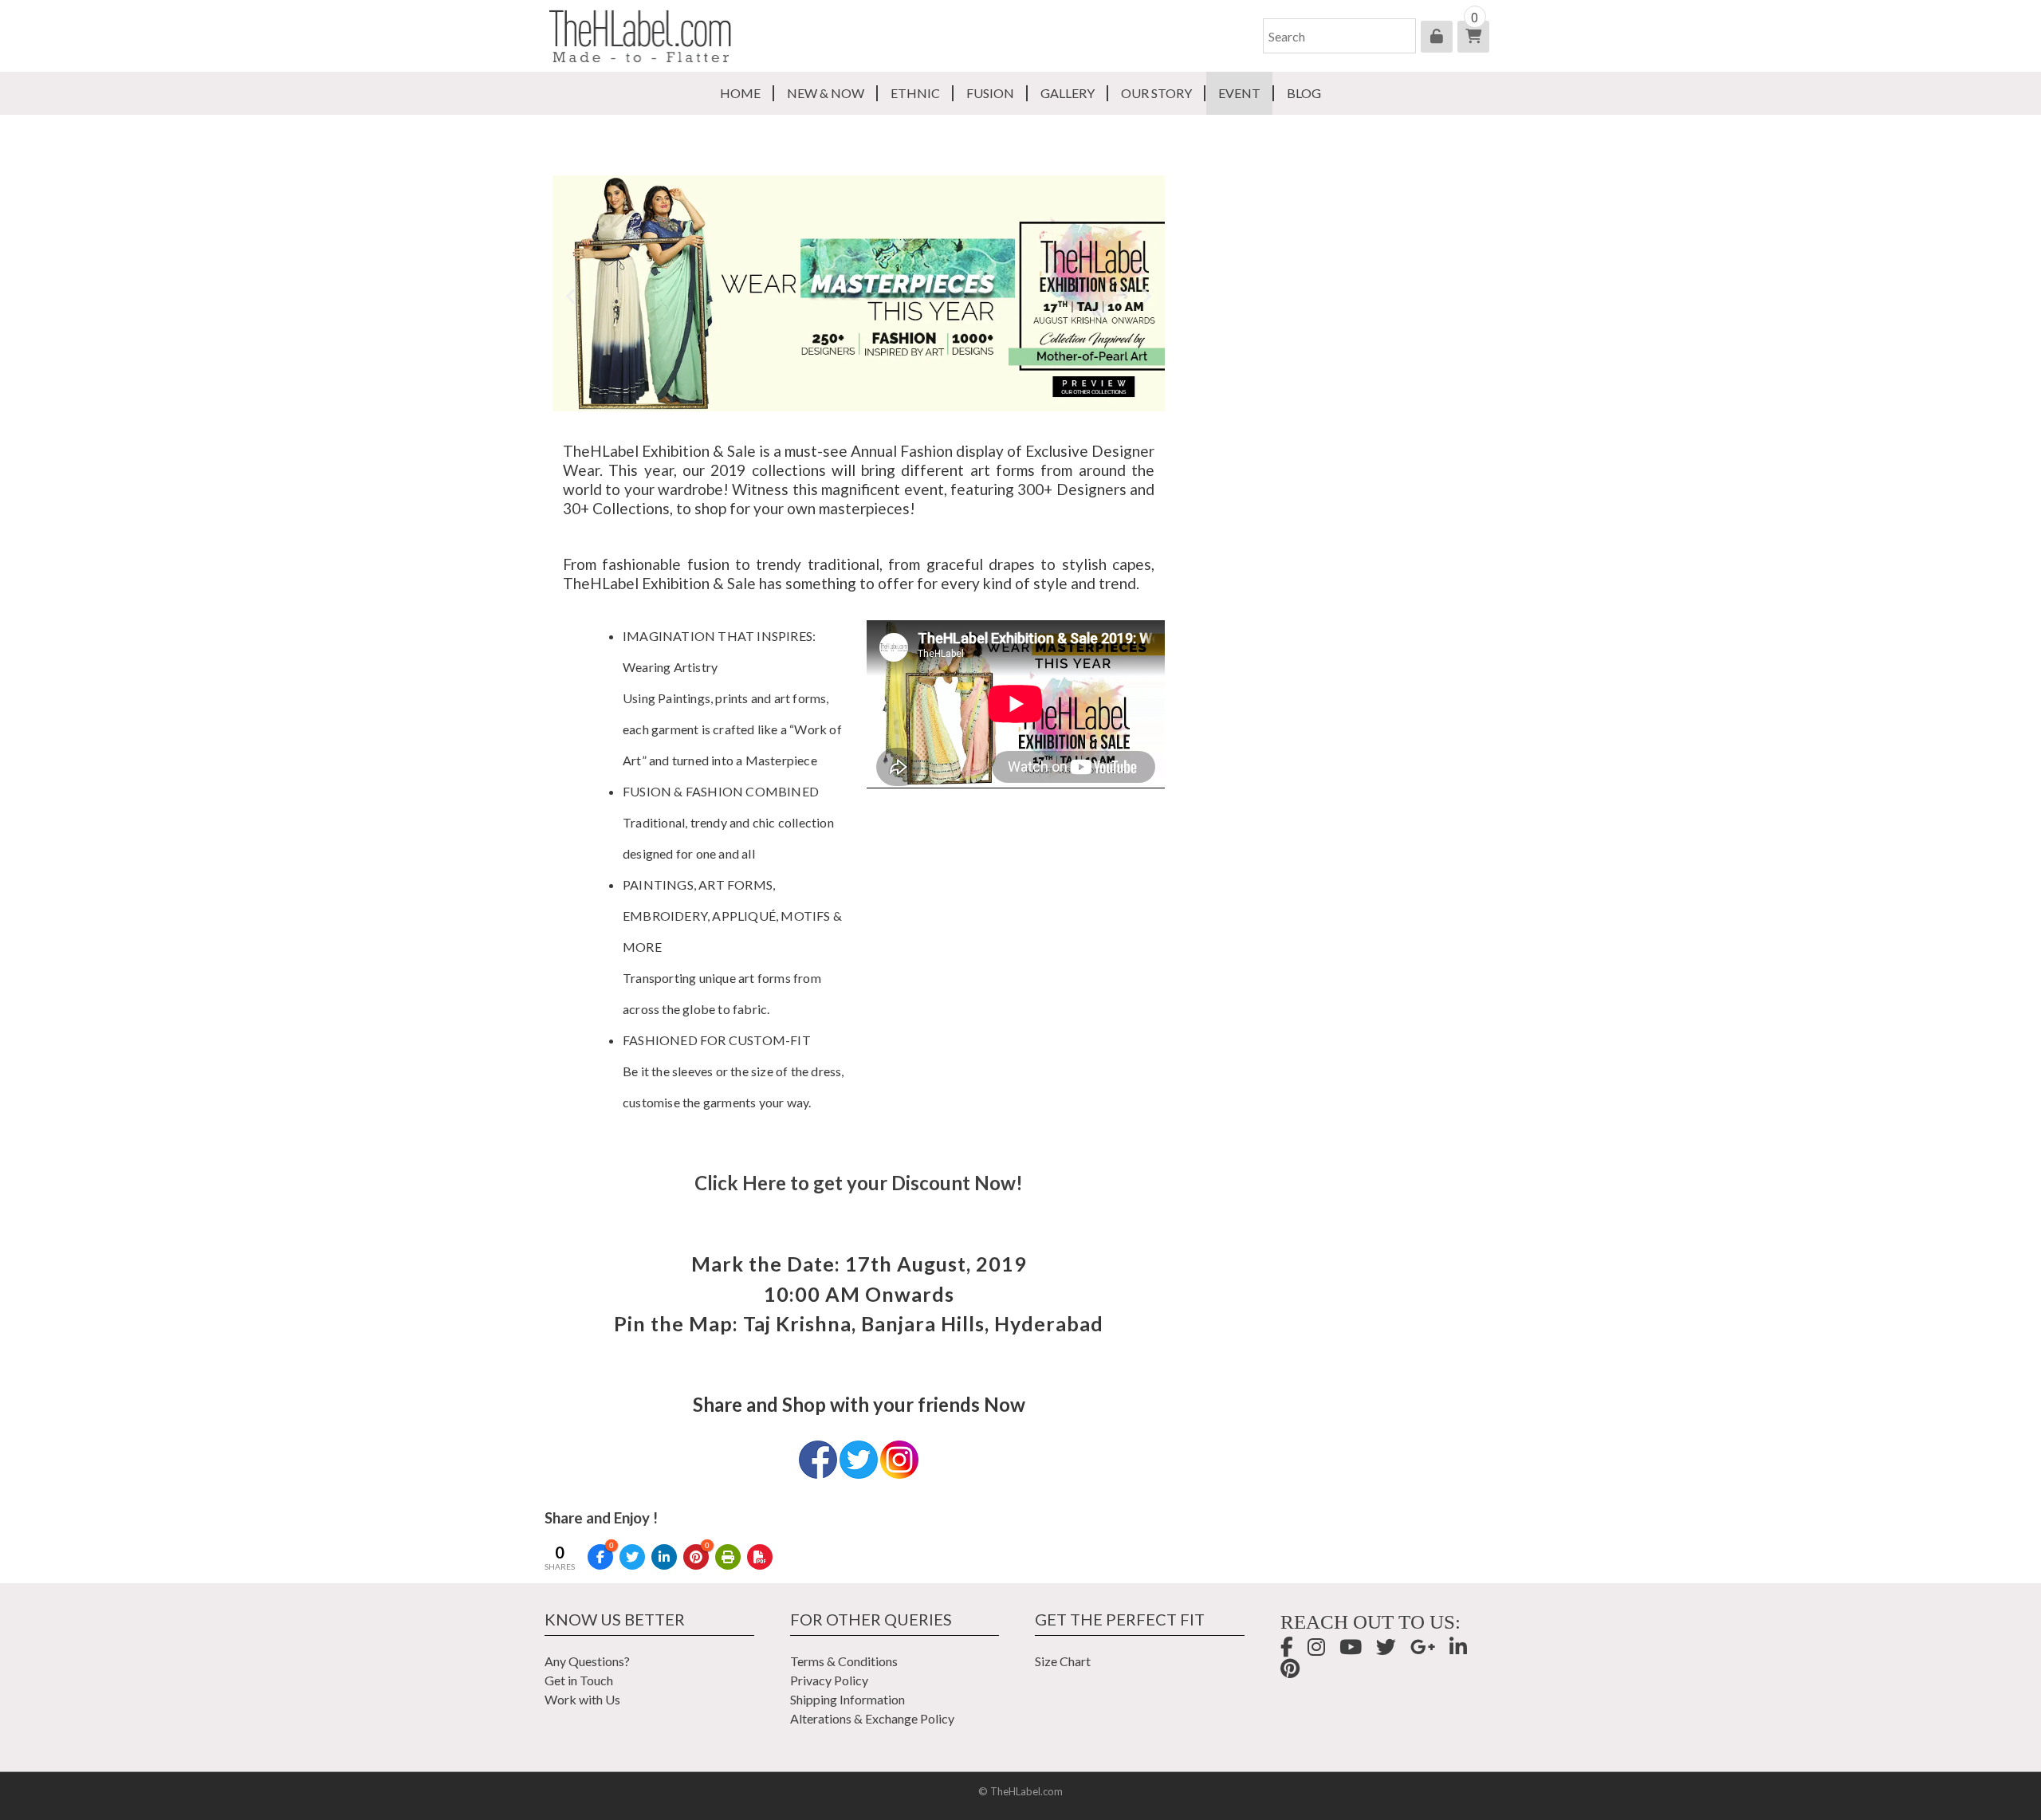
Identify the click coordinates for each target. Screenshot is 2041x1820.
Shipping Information (847, 1699)
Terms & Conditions (844, 1661)
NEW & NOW (826, 93)
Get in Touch (579, 1680)
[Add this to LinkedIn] (664, 1557)
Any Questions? (587, 1661)
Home (740, 93)
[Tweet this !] (632, 1557)
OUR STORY (1156, 93)
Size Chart (1063, 1661)
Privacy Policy (829, 1680)
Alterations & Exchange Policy (872, 1718)
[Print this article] (728, 1557)
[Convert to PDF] (760, 1557)
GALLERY (1068, 93)
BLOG (1304, 93)
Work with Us (582, 1699)
